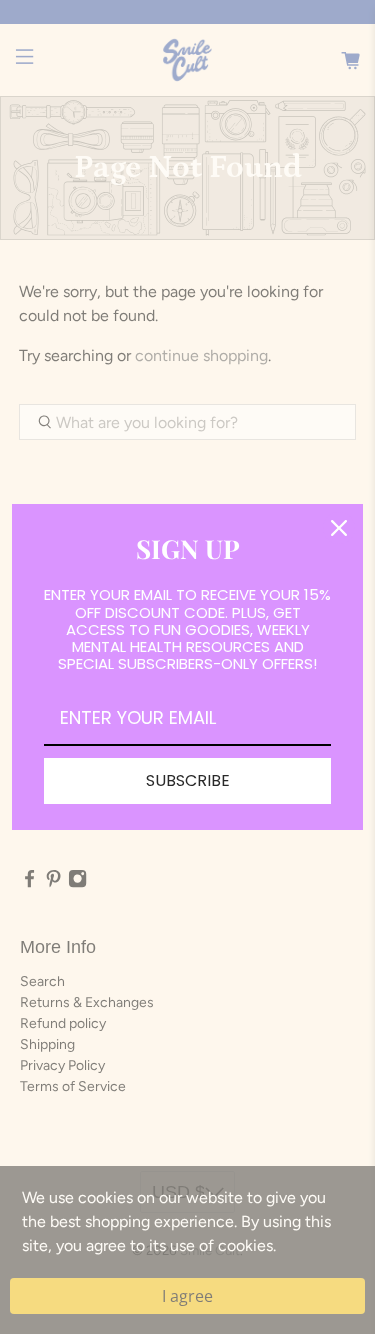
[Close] (339, 528)
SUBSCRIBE (188, 780)
